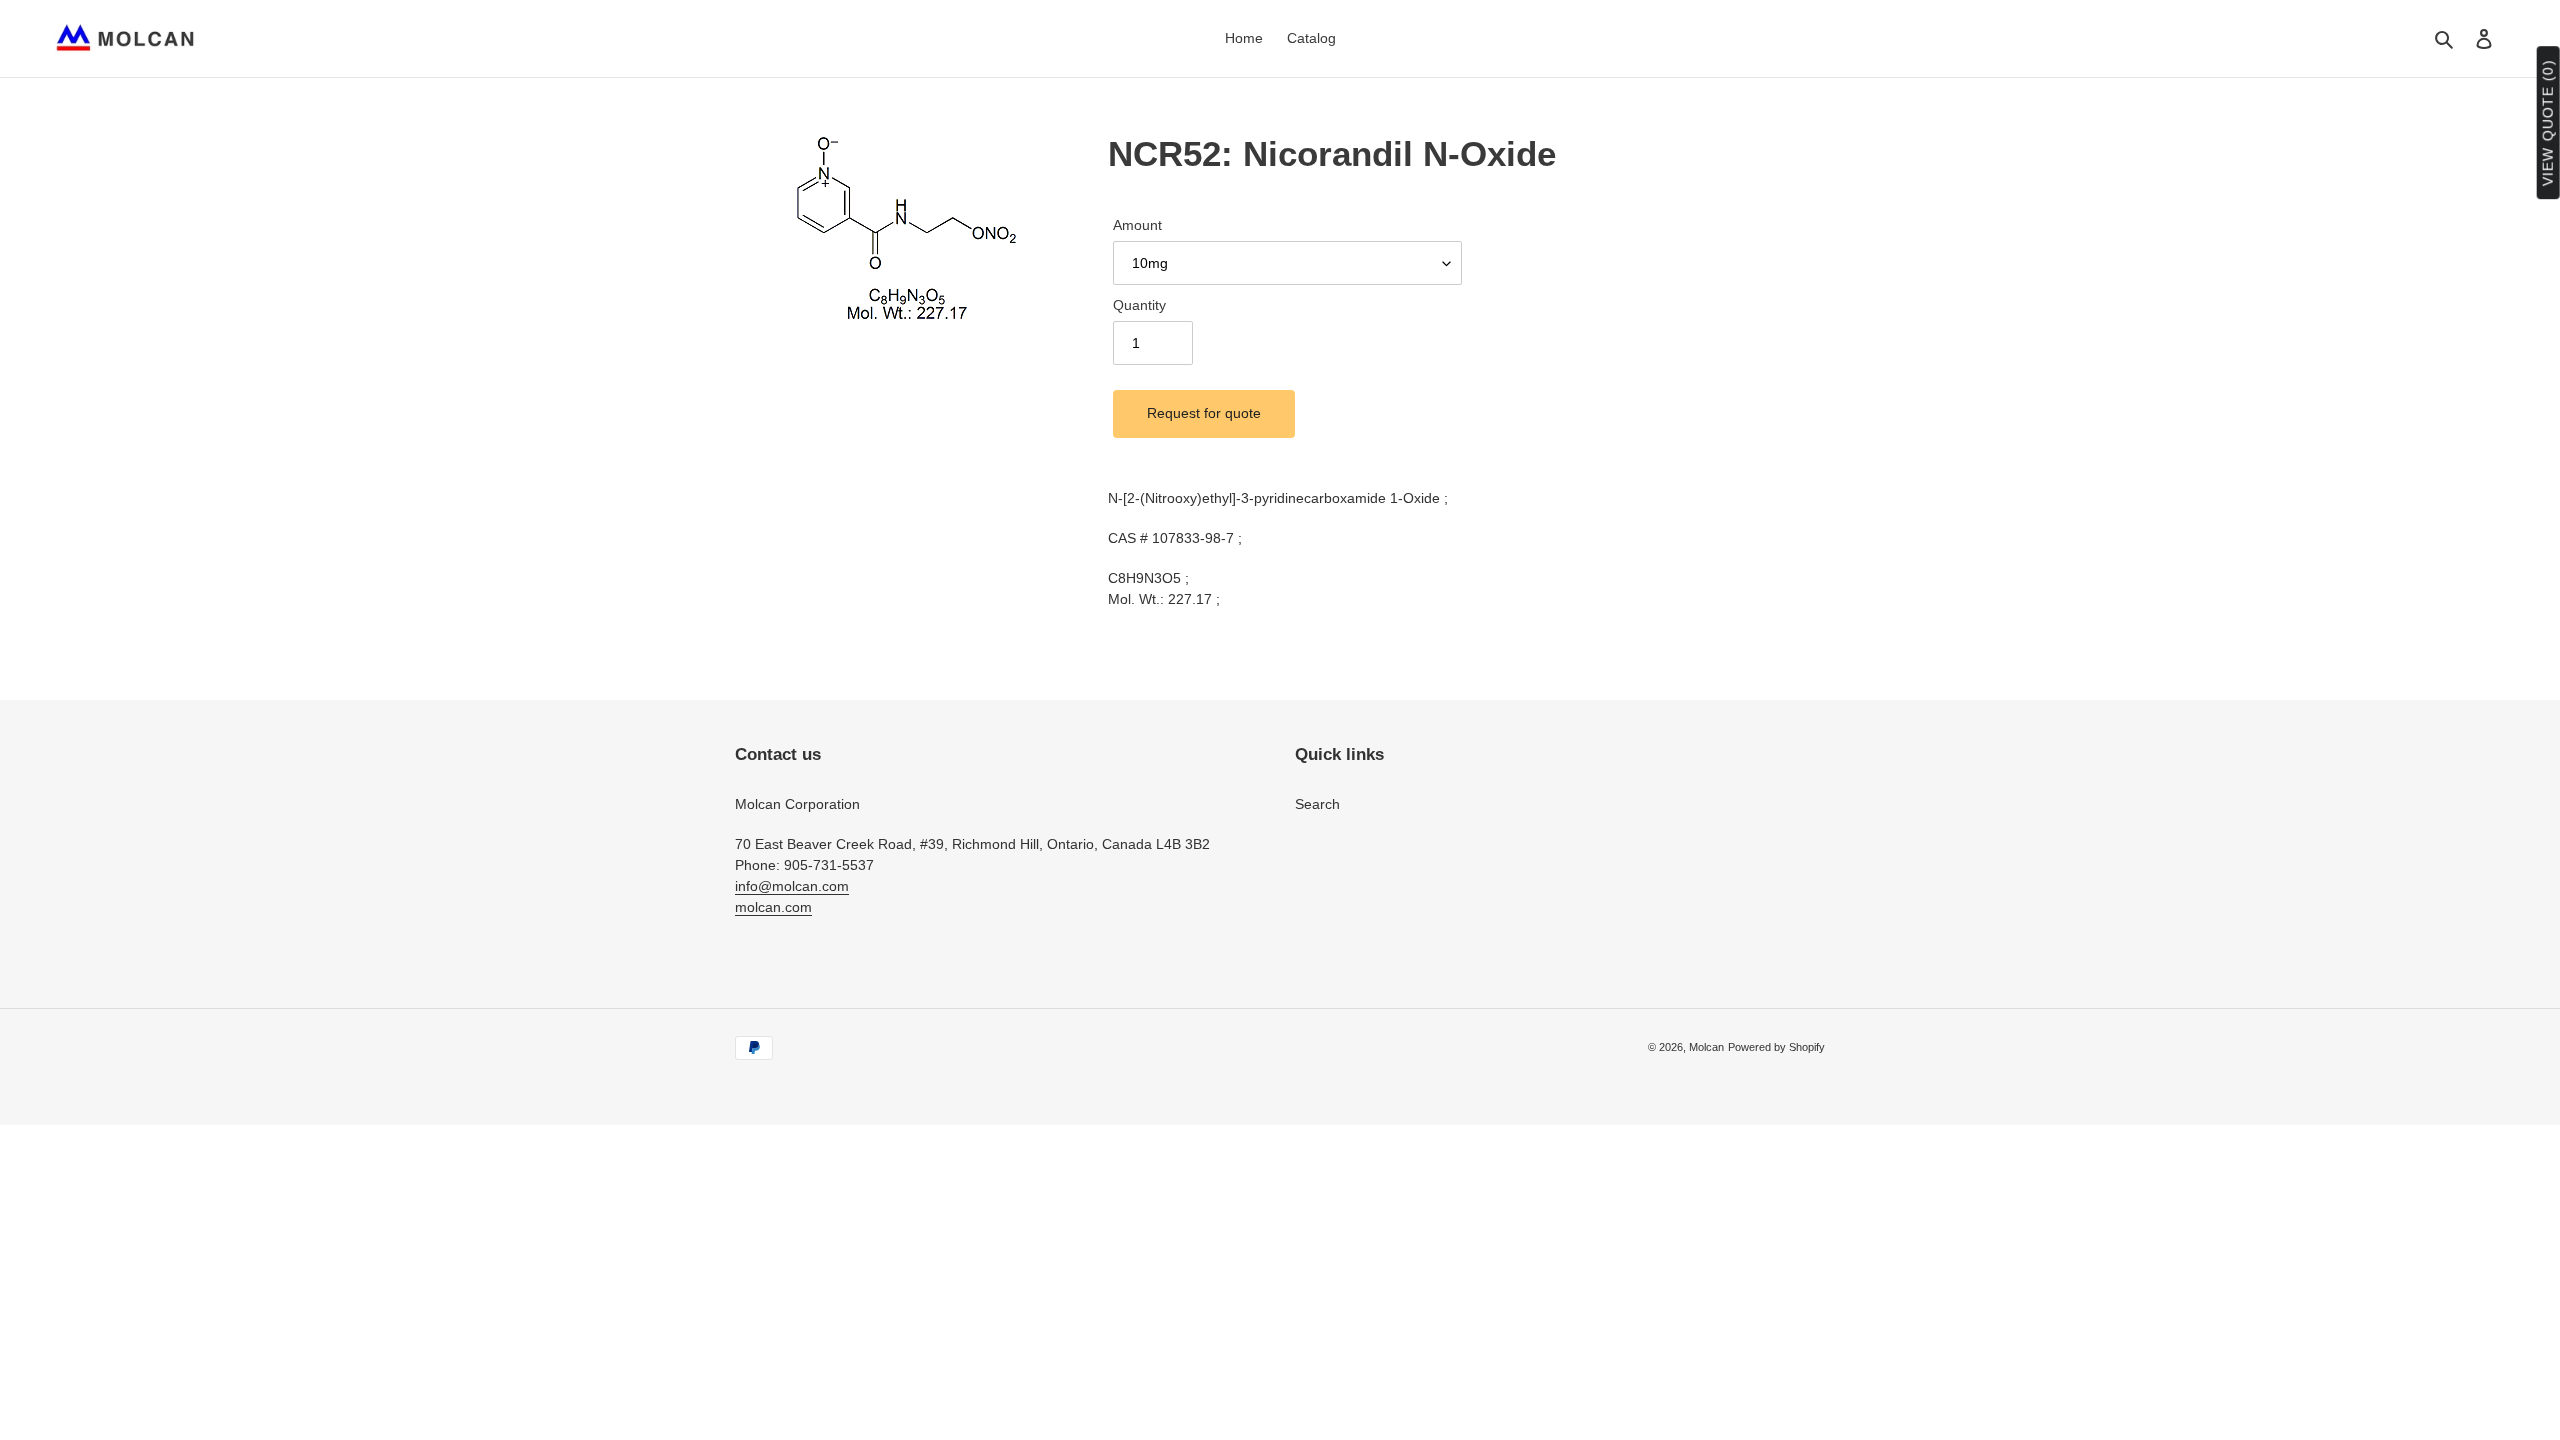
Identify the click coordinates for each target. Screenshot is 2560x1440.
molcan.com (773, 907)
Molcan (1706, 1047)
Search (1317, 804)
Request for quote (1204, 413)
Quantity (1139, 305)
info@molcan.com (792, 886)
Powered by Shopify (1776, 1047)
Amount (1137, 225)
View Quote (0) (2548, 123)
